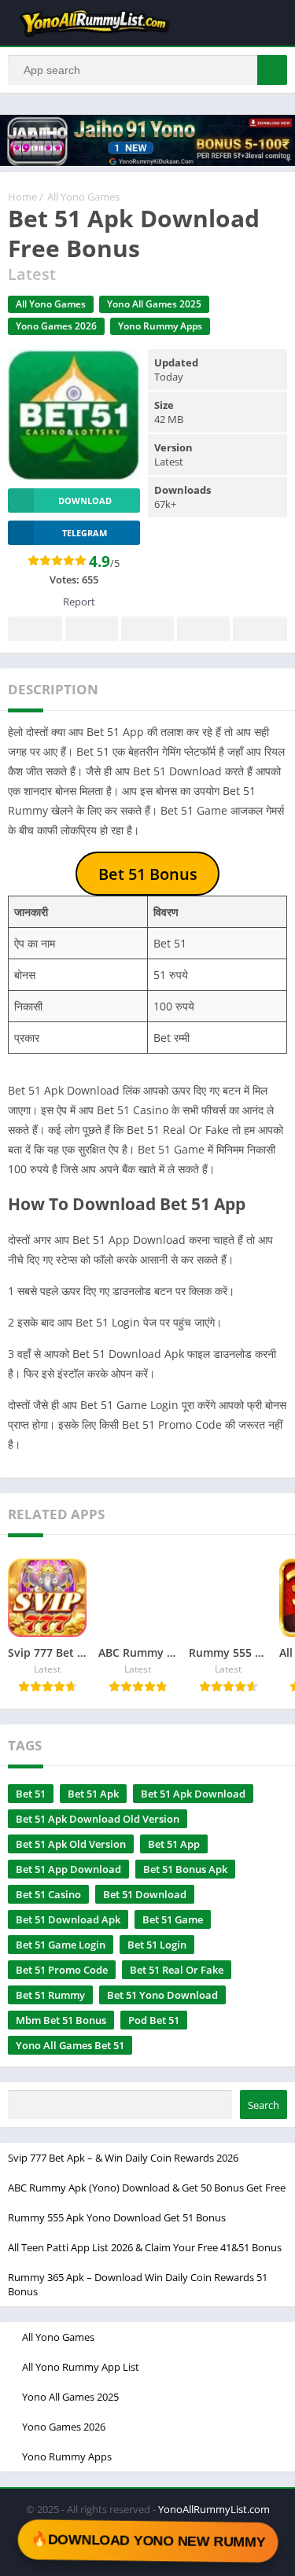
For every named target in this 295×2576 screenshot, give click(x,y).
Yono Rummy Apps (160, 326)
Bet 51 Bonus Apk (185, 1869)
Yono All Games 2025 (154, 304)
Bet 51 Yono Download (162, 1995)
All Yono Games (83, 197)
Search (264, 2105)
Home (22, 197)
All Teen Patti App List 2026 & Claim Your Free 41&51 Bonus (145, 2247)
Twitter (92, 629)
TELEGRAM (85, 533)
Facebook (35, 629)
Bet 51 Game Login (61, 1945)
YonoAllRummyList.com (214, 2509)
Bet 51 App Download (68, 1869)
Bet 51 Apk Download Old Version (98, 1819)
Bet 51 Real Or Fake (177, 1970)
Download (85, 500)
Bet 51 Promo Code (62, 1970)
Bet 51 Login (157, 1945)
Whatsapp (260, 629)
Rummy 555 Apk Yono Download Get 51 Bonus (117, 2217)
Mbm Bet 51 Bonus (61, 2020)
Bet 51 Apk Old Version (71, 1844)
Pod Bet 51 (154, 2020)
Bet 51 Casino (48, 1894)
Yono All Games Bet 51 (70, 2045)
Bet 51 (31, 1794)
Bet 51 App (174, 1844)
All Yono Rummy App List (81, 2367)
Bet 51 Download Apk (68, 1919)
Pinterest (147, 629)
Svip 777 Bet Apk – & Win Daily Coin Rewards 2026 (123, 2158)
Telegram (203, 629)
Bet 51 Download (145, 1894)
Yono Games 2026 (56, 326)
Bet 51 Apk (93, 1794)
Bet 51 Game (173, 1919)
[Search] (272, 70)
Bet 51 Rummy (50, 1995)
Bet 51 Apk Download (193, 1794)
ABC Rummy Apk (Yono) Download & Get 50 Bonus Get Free (147, 2188)
